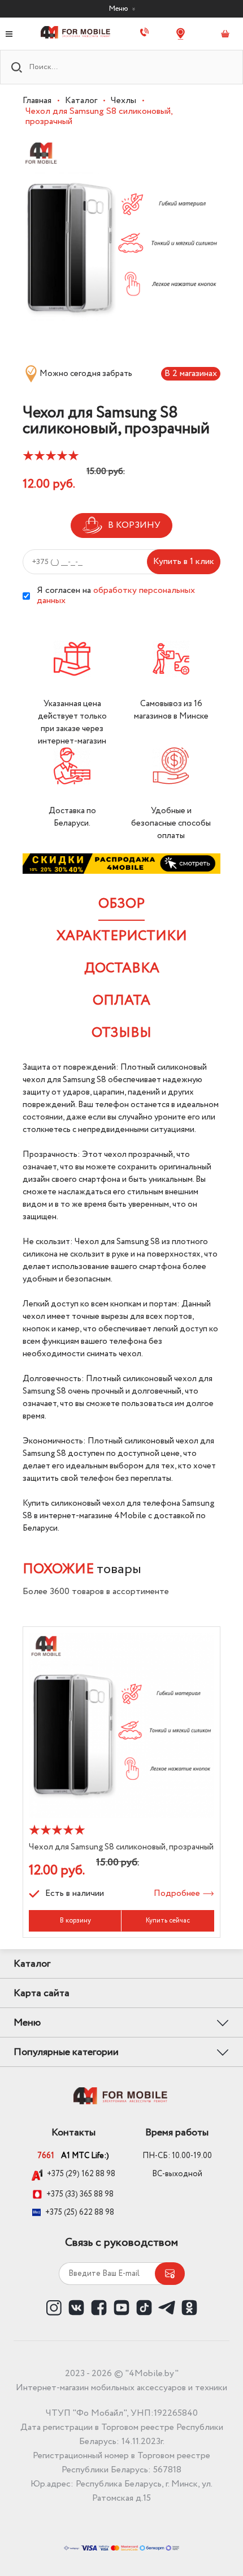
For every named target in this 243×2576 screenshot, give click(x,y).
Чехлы (123, 101)
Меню (119, 8)
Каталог (81, 101)
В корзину (75, 1921)
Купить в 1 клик (184, 561)
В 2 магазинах (191, 373)
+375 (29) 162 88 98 (81, 2175)
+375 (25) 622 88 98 (80, 2212)
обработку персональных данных (116, 595)
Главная (37, 101)
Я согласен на (116, 596)
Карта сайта (42, 1993)
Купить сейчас (168, 1921)
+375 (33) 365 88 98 (80, 2194)
